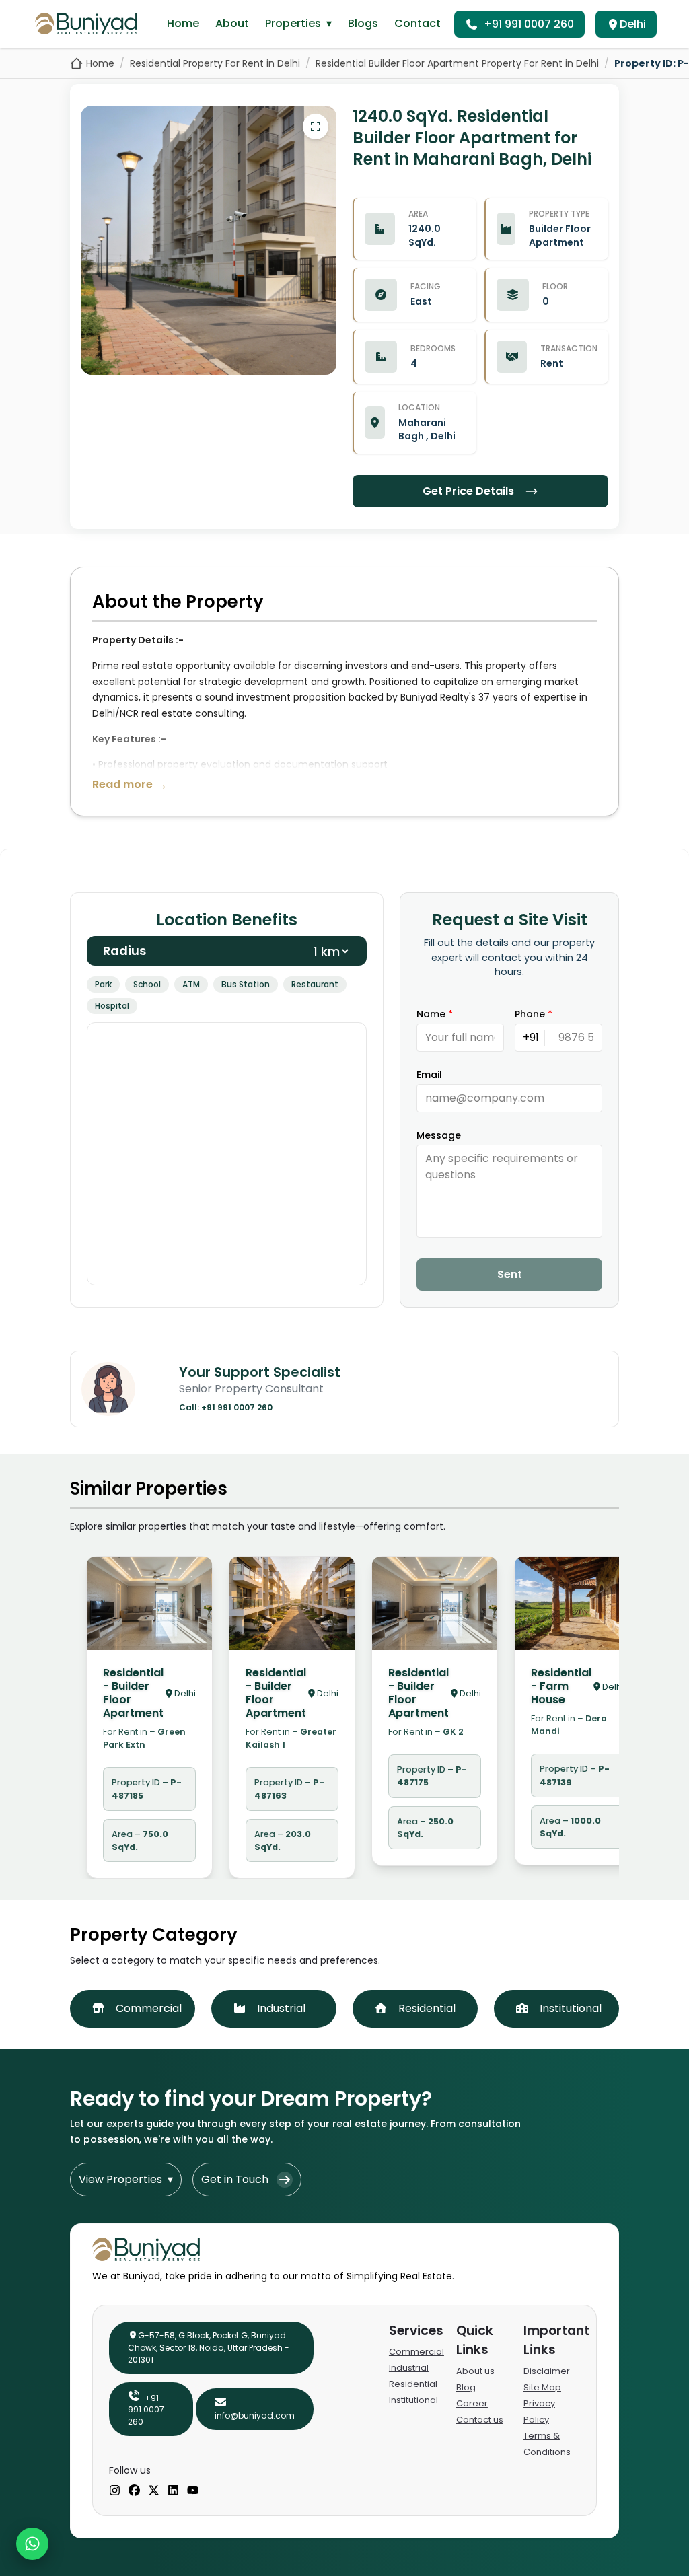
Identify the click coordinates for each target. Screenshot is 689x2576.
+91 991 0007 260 (529, 24)
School (147, 984)
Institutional (413, 2400)
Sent (510, 1274)
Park (103, 984)
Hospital (112, 1006)
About (232, 23)
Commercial (416, 2352)
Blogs (363, 23)
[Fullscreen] (316, 127)
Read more (130, 784)
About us (475, 2371)
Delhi (633, 24)
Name (435, 1014)
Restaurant (315, 984)
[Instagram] (115, 2491)
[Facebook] (134, 2491)
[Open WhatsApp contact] (32, 2544)
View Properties (126, 2179)
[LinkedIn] (173, 2491)
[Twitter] (154, 2491)
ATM (191, 984)
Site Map (542, 2387)
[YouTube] (193, 2491)
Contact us (480, 2420)
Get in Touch (235, 2179)
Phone (534, 1014)
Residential (413, 2384)
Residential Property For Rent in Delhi (215, 63)
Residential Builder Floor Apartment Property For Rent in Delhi (457, 63)
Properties (298, 23)
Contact (418, 23)
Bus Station (246, 984)
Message (439, 1135)
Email (429, 1075)
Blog (466, 2387)
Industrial (409, 2368)
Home (183, 23)
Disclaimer (547, 2371)
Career (472, 2403)
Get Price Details (468, 491)
